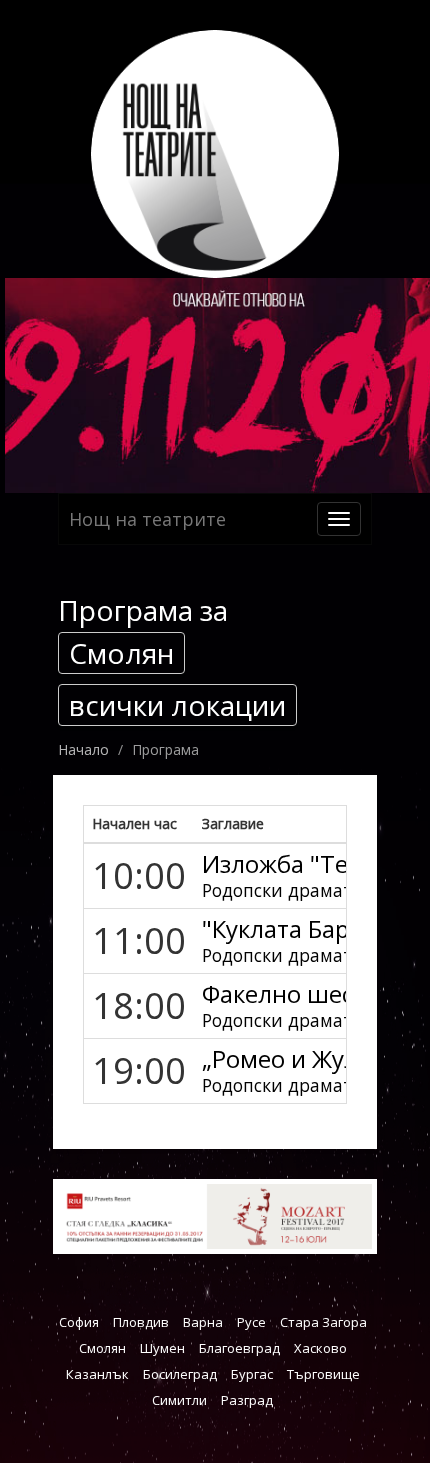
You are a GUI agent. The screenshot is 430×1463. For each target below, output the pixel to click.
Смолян (102, 1348)
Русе (251, 1322)
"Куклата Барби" (295, 928)
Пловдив (141, 1322)
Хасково (320, 1348)
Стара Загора (323, 1322)
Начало (83, 749)
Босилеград (180, 1374)
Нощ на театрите (147, 519)
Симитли (179, 1400)
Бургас (252, 1374)
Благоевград (239, 1348)
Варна (203, 1322)
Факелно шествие (304, 993)
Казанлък (97, 1374)
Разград (247, 1400)
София (79, 1322)
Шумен (162, 1348)
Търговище (323, 1374)
